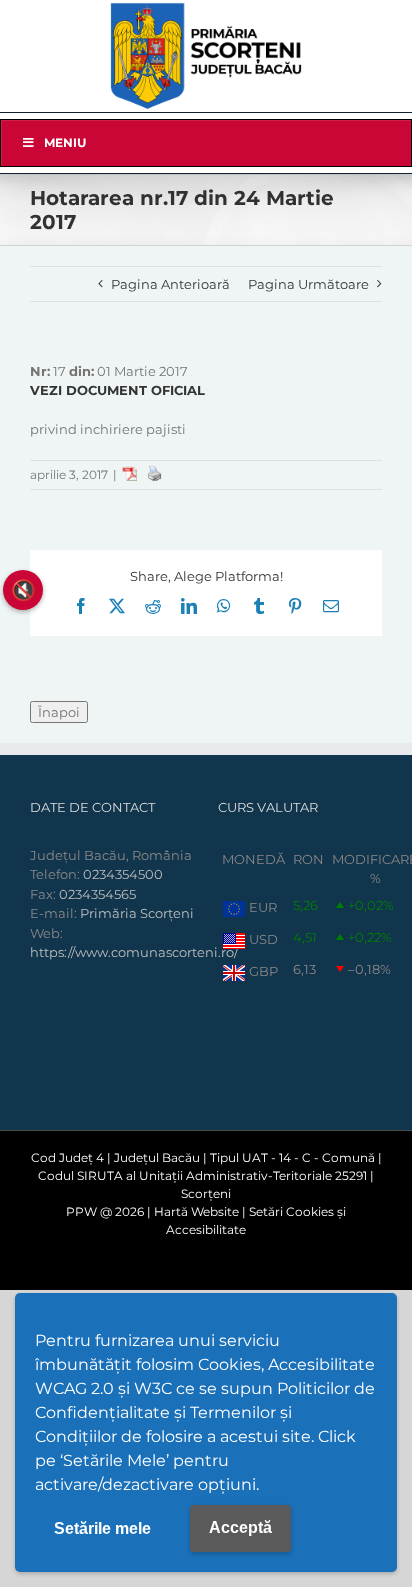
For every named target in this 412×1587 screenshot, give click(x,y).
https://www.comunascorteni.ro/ (134, 952)
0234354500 (123, 874)
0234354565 (97, 894)
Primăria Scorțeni (137, 913)
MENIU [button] (65, 142)
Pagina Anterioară (170, 284)
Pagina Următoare (308, 284)
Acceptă (240, 1527)
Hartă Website (196, 1211)
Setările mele (102, 1528)
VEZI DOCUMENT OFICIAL (117, 390)
